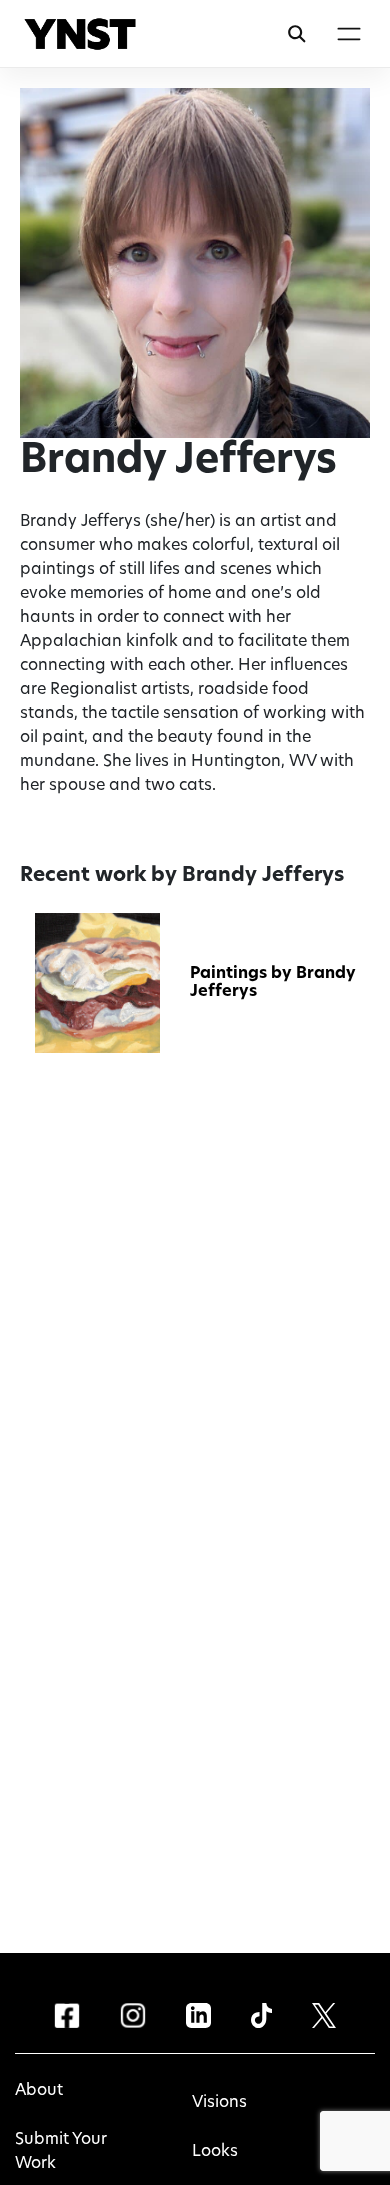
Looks (215, 2152)
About (39, 2091)
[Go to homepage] (80, 34)
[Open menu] (348, 34)
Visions (219, 2103)
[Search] (297, 34)
